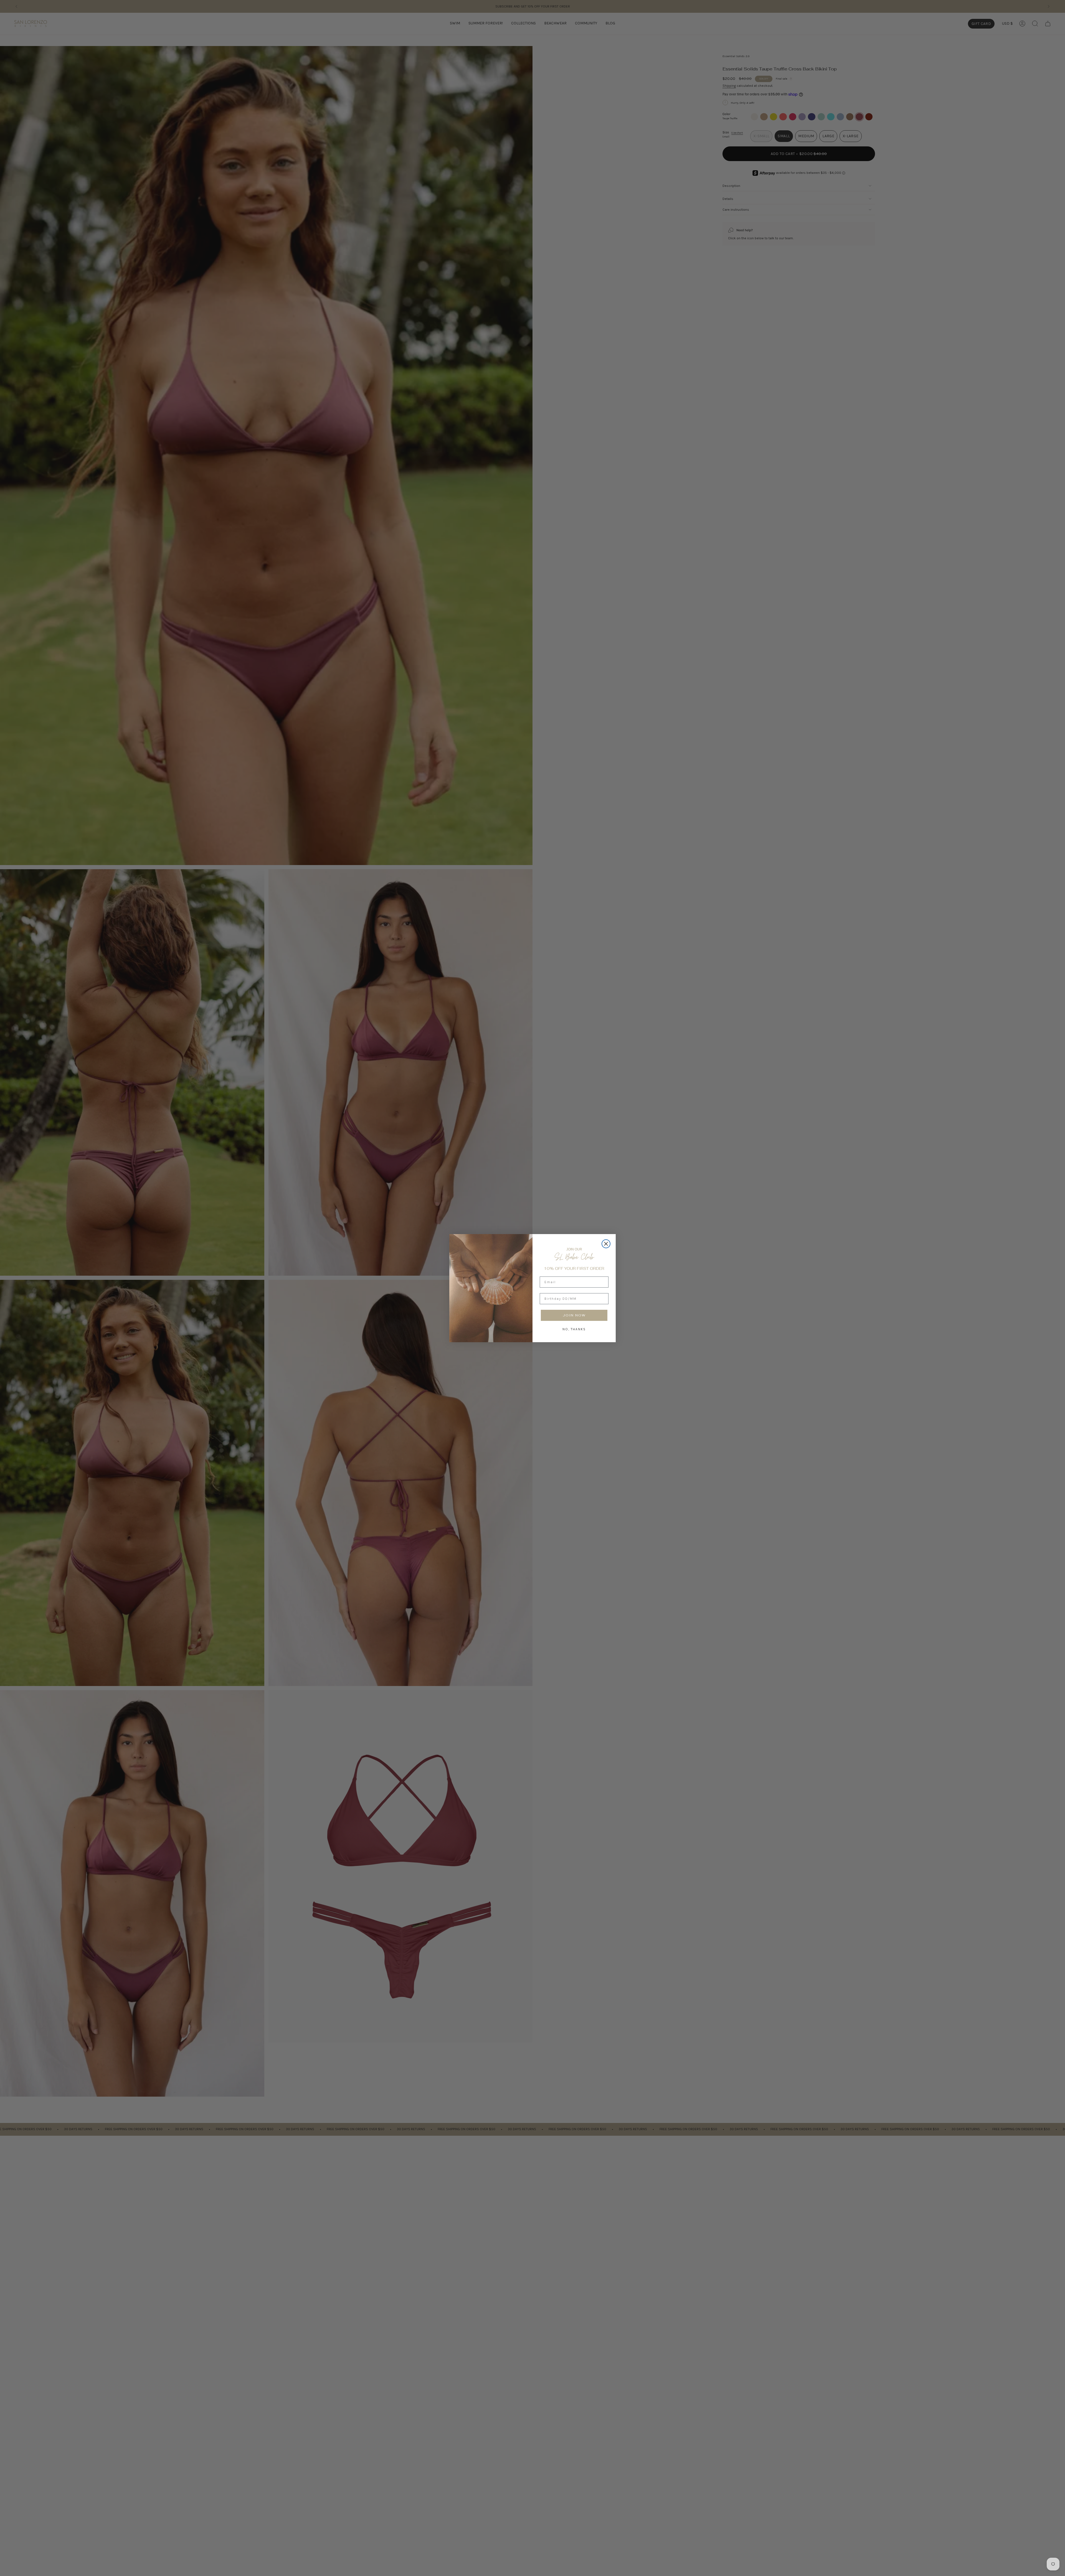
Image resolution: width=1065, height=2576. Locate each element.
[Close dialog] (606, 1244)
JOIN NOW (574, 1315)
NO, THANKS (574, 1329)
